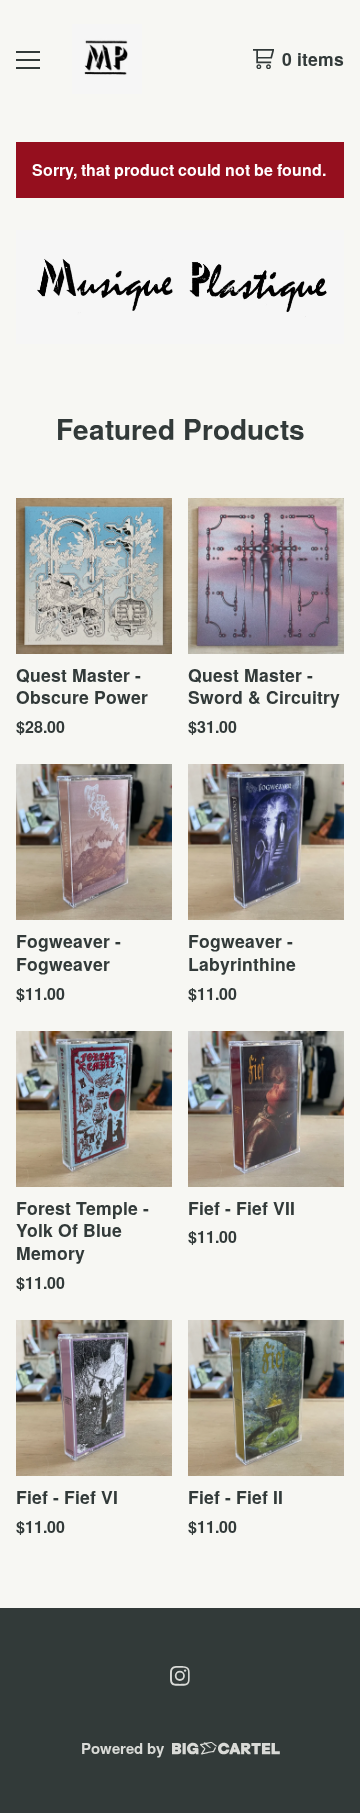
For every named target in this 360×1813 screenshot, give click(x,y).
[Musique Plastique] (107, 59)
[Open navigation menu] (28, 59)
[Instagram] (180, 1676)
